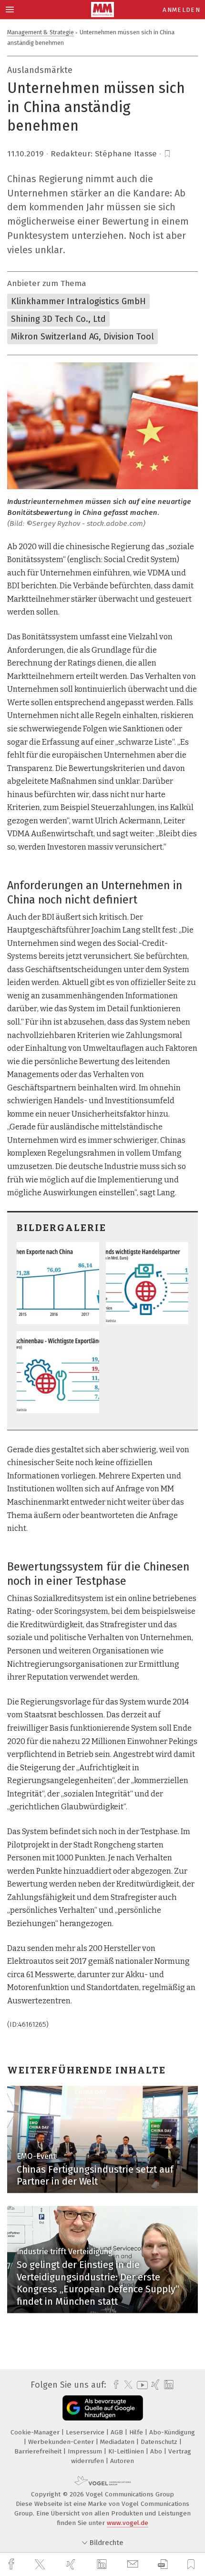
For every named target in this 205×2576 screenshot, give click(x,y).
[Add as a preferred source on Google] (103, 2408)
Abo (157, 2451)
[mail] (134, 2564)
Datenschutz (160, 2442)
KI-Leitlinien (127, 2451)
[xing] (72, 2564)
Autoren (122, 2461)
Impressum (86, 2451)
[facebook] (12, 2564)
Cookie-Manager (36, 2432)
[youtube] (141, 2385)
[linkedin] (103, 2565)
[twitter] (41, 2565)
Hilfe (137, 2432)
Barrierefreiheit (39, 2451)
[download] (163, 2564)
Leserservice (86, 2432)
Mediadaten (118, 2442)
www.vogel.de (128, 2523)
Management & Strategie (41, 32)
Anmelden (181, 10)
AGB (118, 2432)
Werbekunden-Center (62, 2442)
